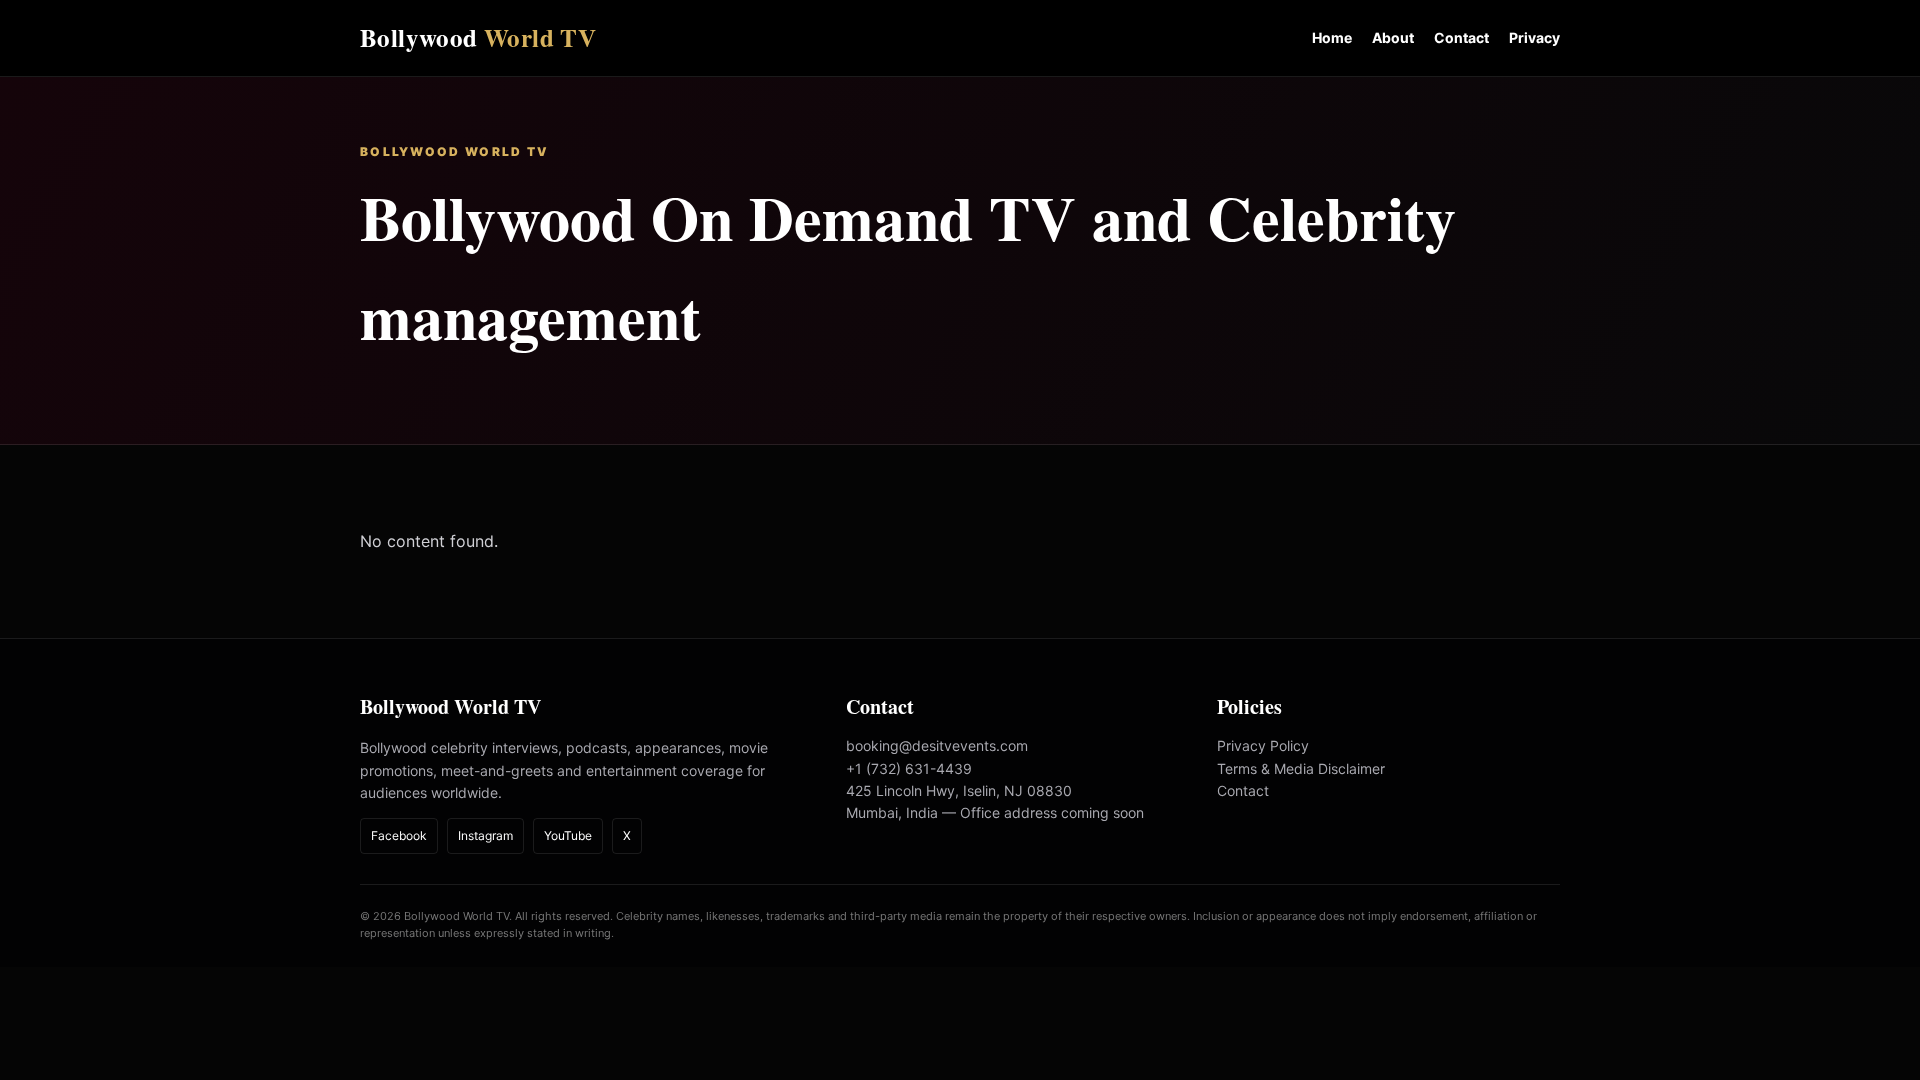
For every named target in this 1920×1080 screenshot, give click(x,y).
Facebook (399, 835)
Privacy (1534, 37)
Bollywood (478, 37)
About (1393, 37)
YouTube (568, 835)
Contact (1461, 37)
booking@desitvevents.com (937, 745)
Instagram (485, 835)
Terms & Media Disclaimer (1301, 768)
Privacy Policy (1263, 745)
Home (1332, 37)
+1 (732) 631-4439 (909, 768)
